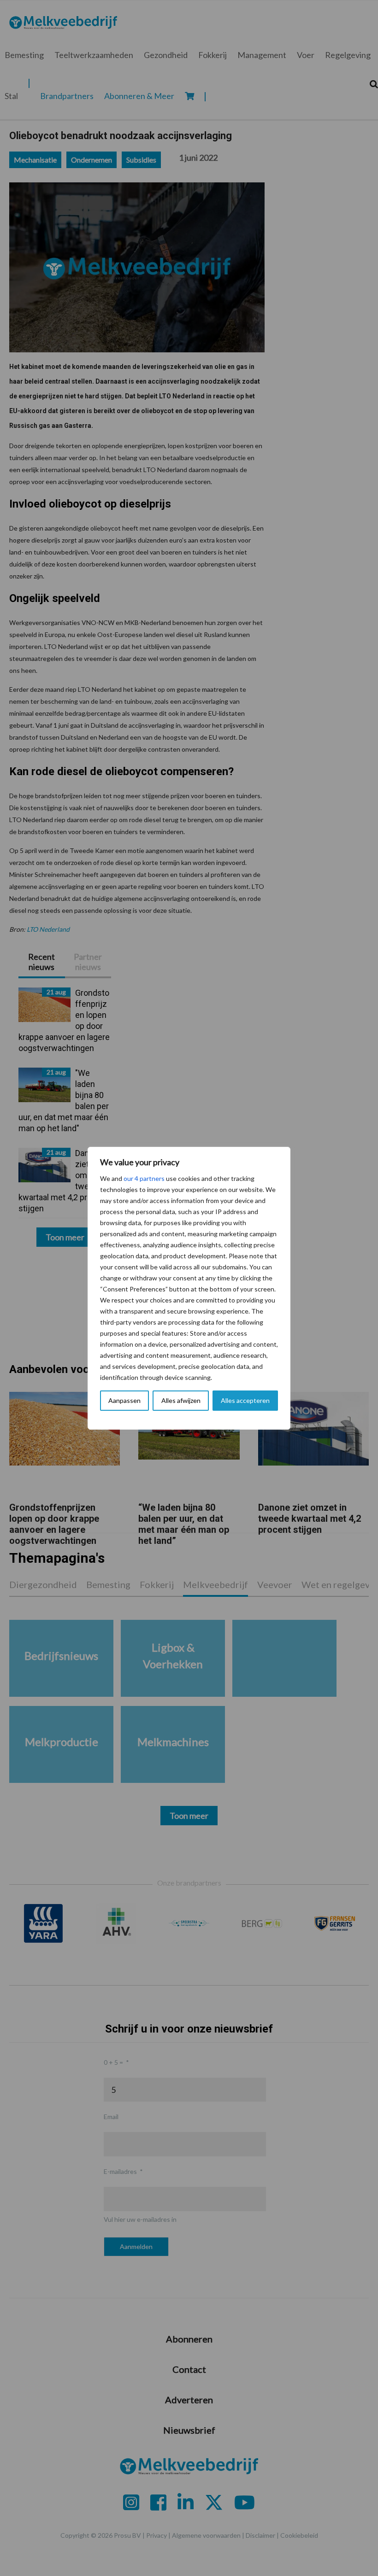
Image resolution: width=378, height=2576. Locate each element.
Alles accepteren (245, 1400)
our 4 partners (144, 1178)
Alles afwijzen (181, 1400)
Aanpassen (124, 1400)
